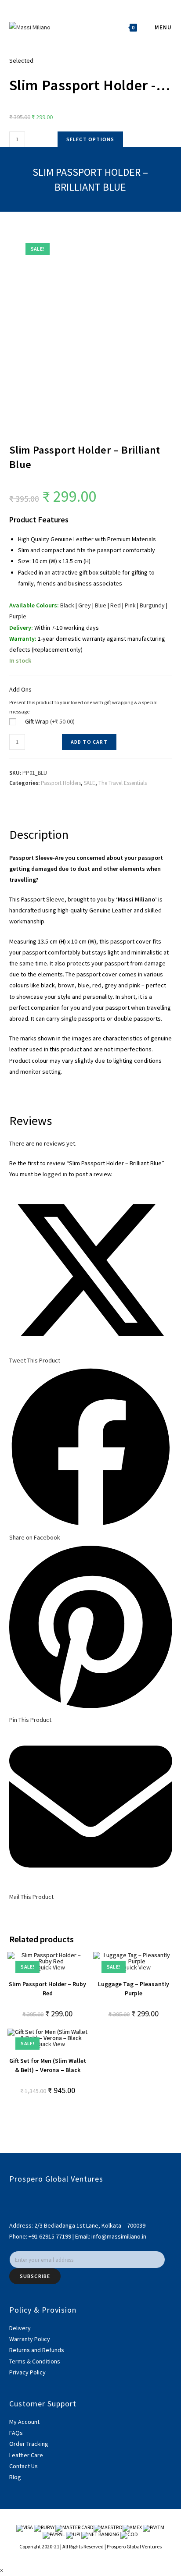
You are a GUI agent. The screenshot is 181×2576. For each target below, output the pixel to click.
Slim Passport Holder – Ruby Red (47, 1989)
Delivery (20, 2328)
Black (67, 605)
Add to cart (89, 742)
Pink (130, 605)
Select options (90, 139)
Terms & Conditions (35, 2361)
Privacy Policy (27, 2372)
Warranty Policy (30, 2339)
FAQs (16, 2433)
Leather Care (26, 2455)
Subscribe (35, 2276)
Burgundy (152, 605)
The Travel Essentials (123, 783)
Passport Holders (61, 783)
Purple (18, 616)
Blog (15, 2477)
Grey (85, 605)
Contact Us (24, 2466)
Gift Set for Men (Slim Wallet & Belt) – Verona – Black (48, 2065)
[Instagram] (12, 2208)
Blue (101, 605)
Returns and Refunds (37, 2350)
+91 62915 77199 (51, 2236)
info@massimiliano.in (119, 2236)
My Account (24, 2422)
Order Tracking (29, 2444)
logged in (55, 1174)
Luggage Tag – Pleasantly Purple (134, 1989)
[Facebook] (12, 2197)
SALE (90, 783)
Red (116, 605)
